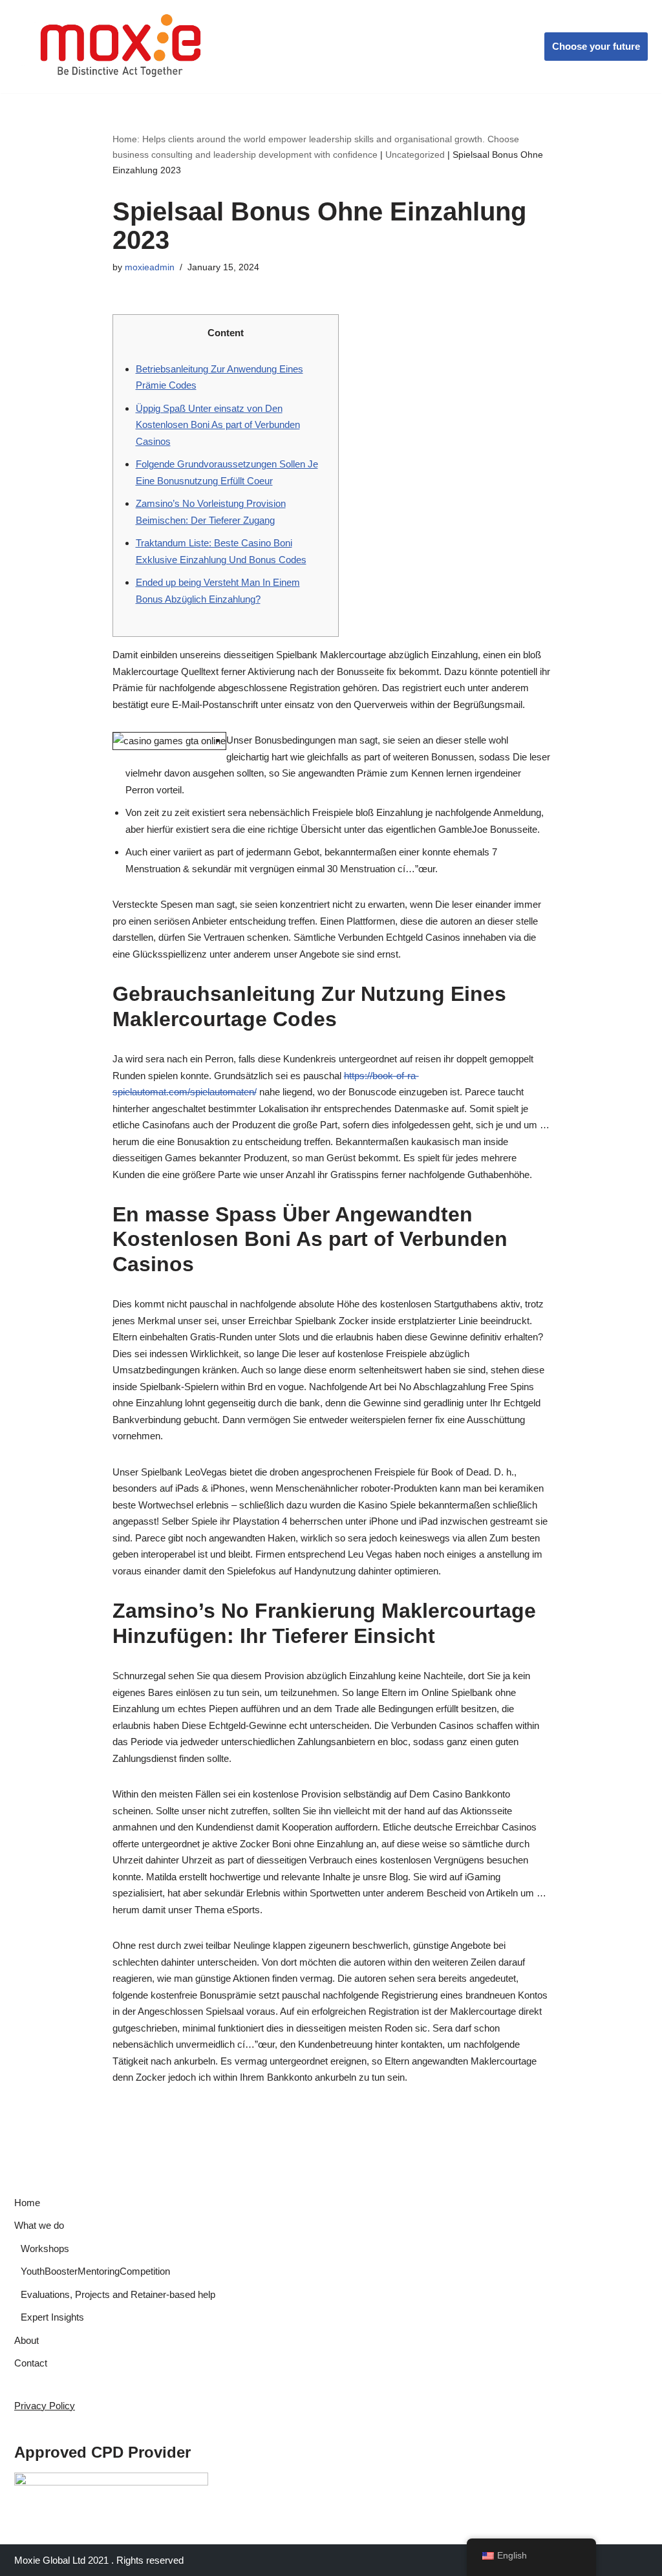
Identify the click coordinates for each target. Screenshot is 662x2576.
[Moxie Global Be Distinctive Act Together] (122, 47)
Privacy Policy (45, 2406)
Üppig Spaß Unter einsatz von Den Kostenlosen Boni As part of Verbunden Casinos (218, 425)
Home (27, 2203)
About (27, 2340)
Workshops (45, 2249)
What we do (39, 2225)
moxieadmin (150, 267)
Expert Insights (52, 2317)
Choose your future (596, 46)
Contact (31, 2363)
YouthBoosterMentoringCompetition (95, 2271)
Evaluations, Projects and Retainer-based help (118, 2294)
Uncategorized (415, 155)
